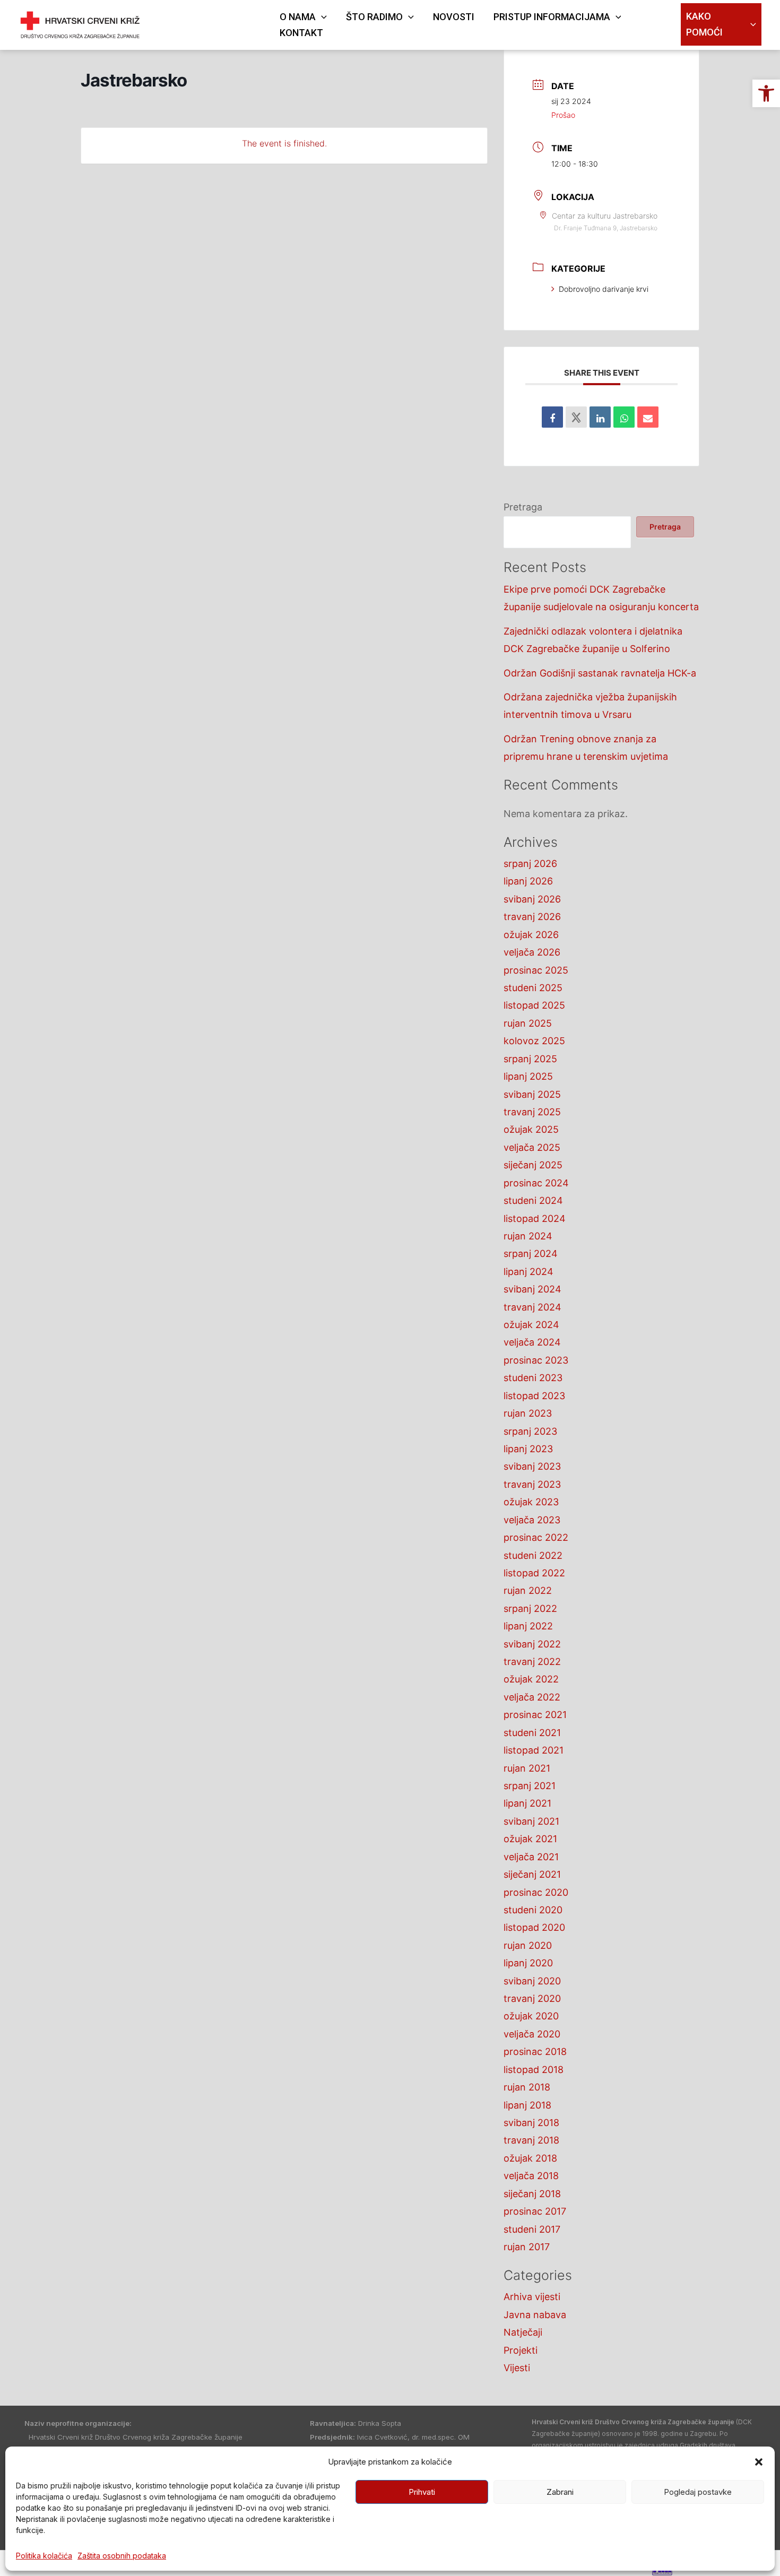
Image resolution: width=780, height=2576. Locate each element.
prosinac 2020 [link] (536, 1892)
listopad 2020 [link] (534, 1927)
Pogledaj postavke (698, 2492)
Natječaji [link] (523, 2332)
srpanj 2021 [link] (530, 1786)
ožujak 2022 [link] (531, 1679)
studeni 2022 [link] (533, 1555)
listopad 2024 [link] (535, 1218)
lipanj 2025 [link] (528, 1076)
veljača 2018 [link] (531, 2176)
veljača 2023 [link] (532, 1520)
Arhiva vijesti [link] (532, 2297)
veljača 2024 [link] (532, 1342)
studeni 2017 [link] (532, 2229)
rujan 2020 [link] (528, 1945)
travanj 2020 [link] (532, 1998)
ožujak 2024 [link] (531, 1325)
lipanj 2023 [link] (528, 1449)
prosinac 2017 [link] (535, 2211)
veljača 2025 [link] (532, 1147)
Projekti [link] (521, 2350)
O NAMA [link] (298, 17)
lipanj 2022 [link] (528, 1626)
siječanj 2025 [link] (533, 1165)
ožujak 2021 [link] (530, 1839)
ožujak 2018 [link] (530, 2158)
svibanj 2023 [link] (532, 1466)
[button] (759, 2462)
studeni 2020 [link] (533, 1910)
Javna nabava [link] (535, 2315)
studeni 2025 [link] (533, 988)
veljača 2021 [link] (531, 1857)
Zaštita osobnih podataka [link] (122, 2556)
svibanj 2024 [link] (532, 1289)
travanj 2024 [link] (532, 1307)
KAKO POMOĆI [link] (704, 24)
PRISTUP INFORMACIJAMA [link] (552, 17)
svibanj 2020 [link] (532, 1981)
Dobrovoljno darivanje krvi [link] (604, 289)
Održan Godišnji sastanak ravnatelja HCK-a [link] (600, 673)
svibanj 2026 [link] (532, 899)
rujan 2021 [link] (527, 1768)
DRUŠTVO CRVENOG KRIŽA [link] (206, 18)
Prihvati (422, 2492)
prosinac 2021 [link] (535, 1715)
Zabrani (560, 2492)
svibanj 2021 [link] (531, 1821)
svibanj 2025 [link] (532, 1094)
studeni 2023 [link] (533, 1378)
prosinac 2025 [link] (536, 970)
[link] (766, 93)
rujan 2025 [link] (528, 1023)
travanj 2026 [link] (532, 917)
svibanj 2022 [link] (532, 1644)
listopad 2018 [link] (534, 2070)
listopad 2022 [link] (534, 1573)
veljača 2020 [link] (532, 2034)
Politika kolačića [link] (44, 2556)
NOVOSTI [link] (454, 17)
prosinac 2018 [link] (535, 2052)
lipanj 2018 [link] (527, 2105)
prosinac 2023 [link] (536, 1360)
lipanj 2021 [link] (527, 1803)
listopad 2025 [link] (534, 1005)
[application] (321, 17)
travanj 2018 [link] (531, 2140)
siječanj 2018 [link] (532, 2194)
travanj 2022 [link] (532, 1662)
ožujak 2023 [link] (531, 1502)
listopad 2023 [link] (534, 1396)
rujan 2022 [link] (528, 1590)
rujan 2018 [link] (527, 2087)
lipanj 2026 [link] (528, 881)
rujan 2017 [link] (527, 2247)
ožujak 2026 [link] (531, 935)
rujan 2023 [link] (528, 1413)
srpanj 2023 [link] (530, 1431)
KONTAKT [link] (301, 33)
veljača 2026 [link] (532, 952)
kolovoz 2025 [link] (534, 1041)
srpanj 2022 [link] (530, 1608)
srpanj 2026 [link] (530, 864)
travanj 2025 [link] (532, 1112)
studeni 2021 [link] (532, 1733)
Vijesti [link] (517, 2368)
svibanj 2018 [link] (531, 2123)
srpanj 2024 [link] (531, 1254)
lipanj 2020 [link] (528, 1963)
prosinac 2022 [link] (536, 1537)
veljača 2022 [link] (532, 1697)
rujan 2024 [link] (528, 1236)
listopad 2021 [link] (534, 1750)
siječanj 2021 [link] (532, 1874)
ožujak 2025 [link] (531, 1129)
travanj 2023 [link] (532, 1484)
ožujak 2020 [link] (531, 2016)
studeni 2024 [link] (533, 1200)
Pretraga (523, 507)
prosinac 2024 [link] (536, 1183)
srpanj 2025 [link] (530, 1059)
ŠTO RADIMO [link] (374, 17)
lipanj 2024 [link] (528, 1272)
